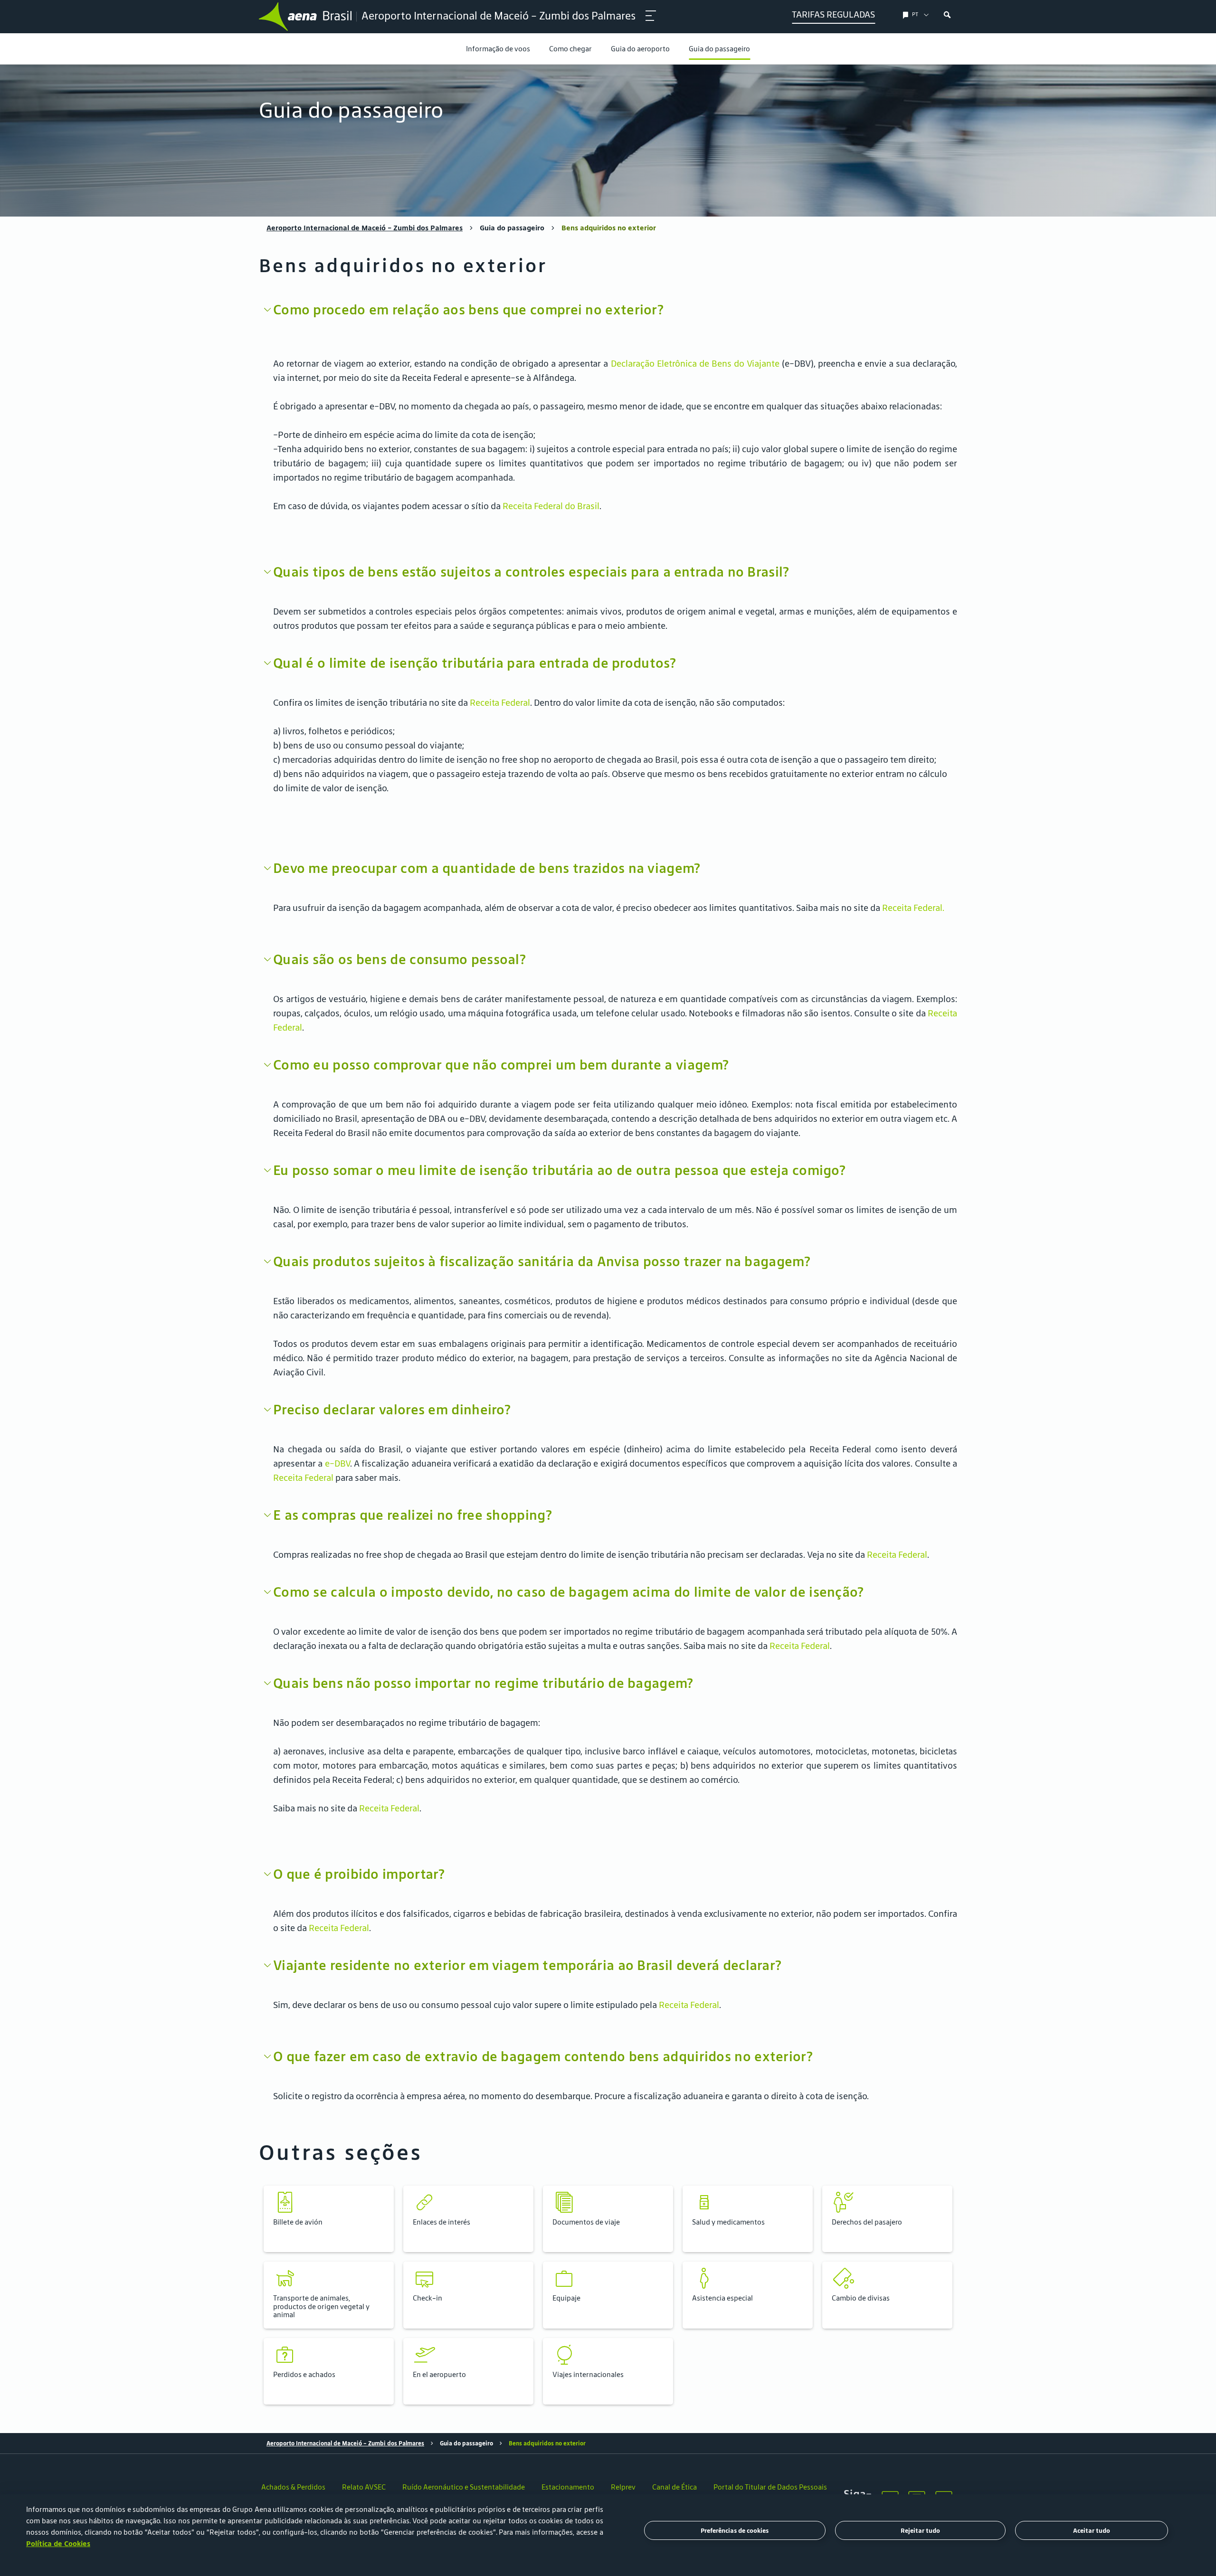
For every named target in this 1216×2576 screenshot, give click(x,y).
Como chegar (570, 49)
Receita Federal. (913, 908)
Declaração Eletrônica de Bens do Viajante (696, 363)
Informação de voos (498, 49)
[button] (329, 2219)
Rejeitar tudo (920, 2531)
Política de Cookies (58, 2543)
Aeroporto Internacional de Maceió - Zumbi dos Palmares (365, 228)
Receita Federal (500, 702)
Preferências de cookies (735, 2531)
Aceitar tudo (1092, 2531)
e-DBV (337, 1463)
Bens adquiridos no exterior (609, 228)
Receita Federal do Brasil (551, 506)
